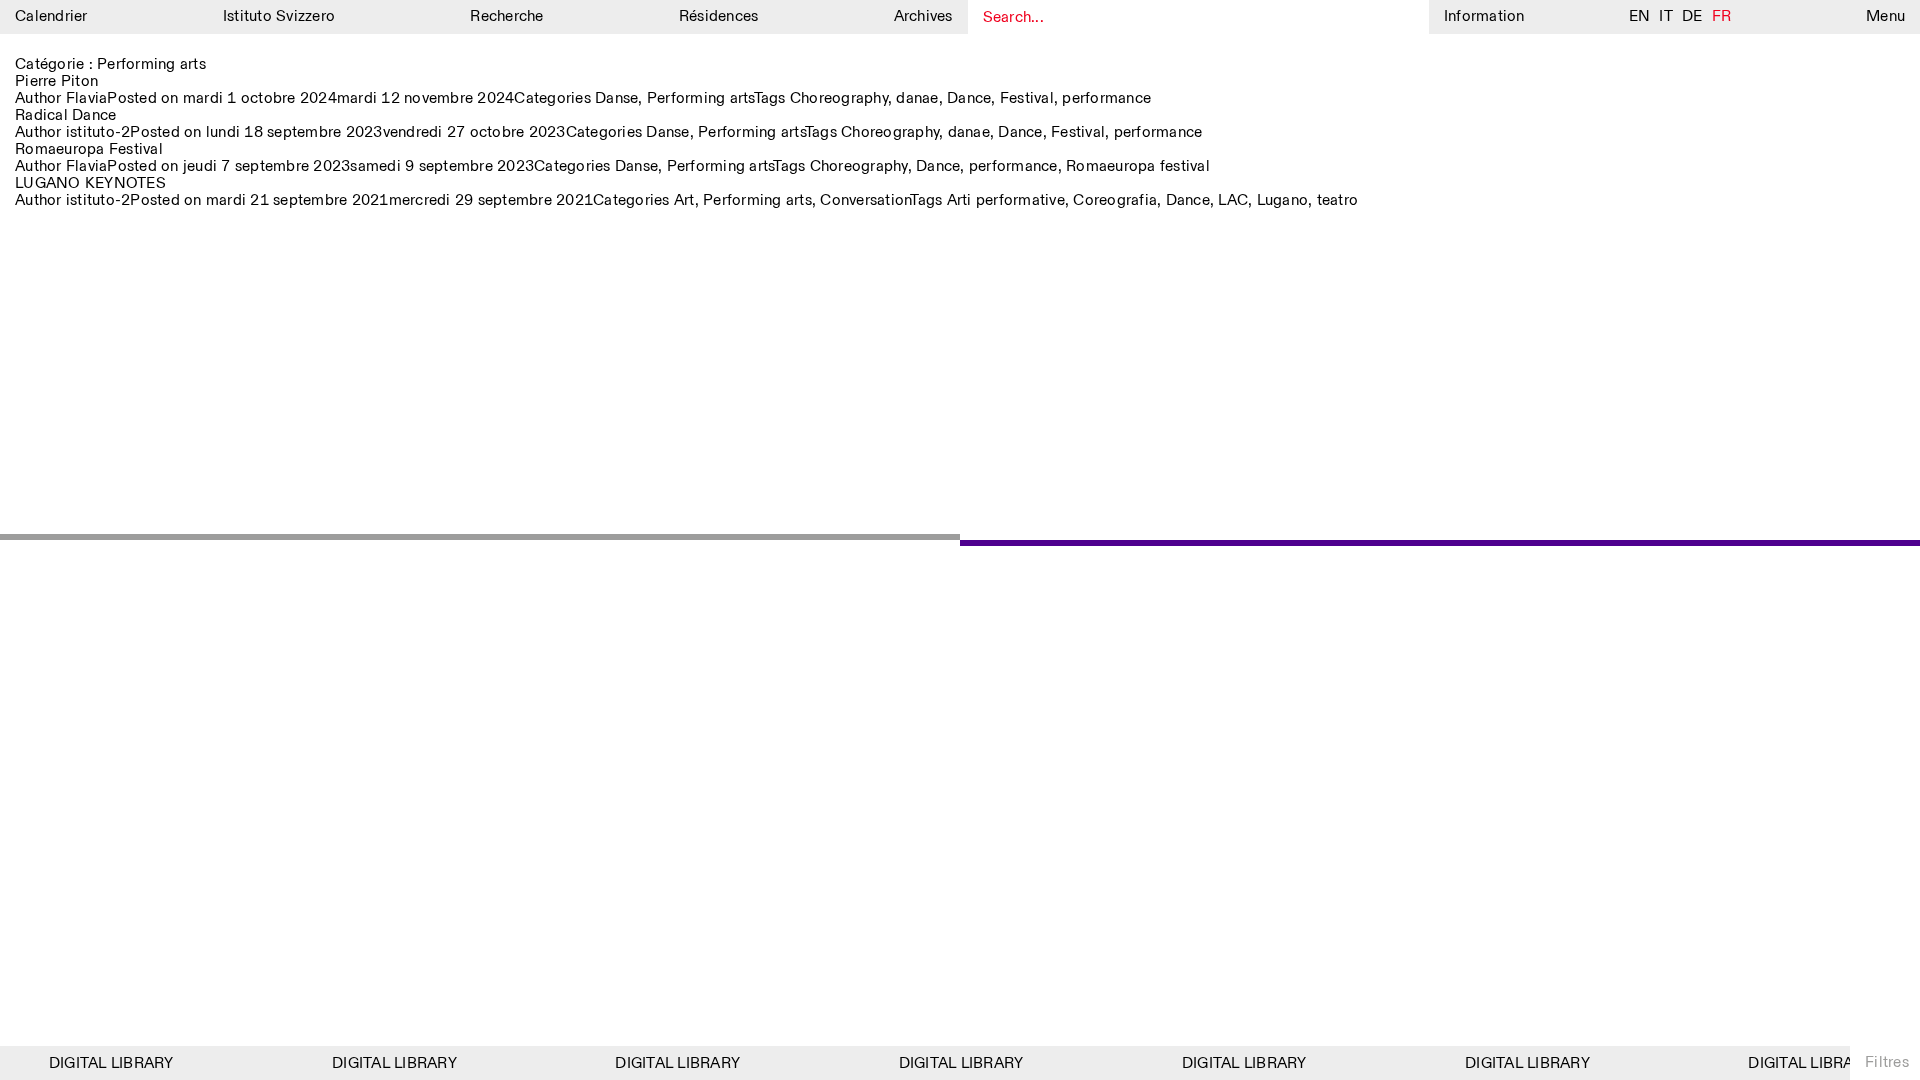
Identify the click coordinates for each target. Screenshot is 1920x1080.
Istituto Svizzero (279, 16)
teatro (1338, 200)
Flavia (87, 98)
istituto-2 (98, 132)
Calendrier (51, 16)
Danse (616, 98)
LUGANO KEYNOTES (90, 183)
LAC (1233, 200)
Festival (1027, 98)
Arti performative (1006, 200)
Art (684, 200)
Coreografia (1115, 200)
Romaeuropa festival (1138, 166)
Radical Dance (65, 115)
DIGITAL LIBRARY (103, 1063)
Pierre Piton (56, 81)
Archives (923, 16)
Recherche (506, 16)
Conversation (865, 200)
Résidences (719, 16)
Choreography (839, 98)
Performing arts (700, 98)
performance (1106, 98)
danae (917, 98)
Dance (969, 98)
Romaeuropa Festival (89, 149)
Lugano (1283, 200)
